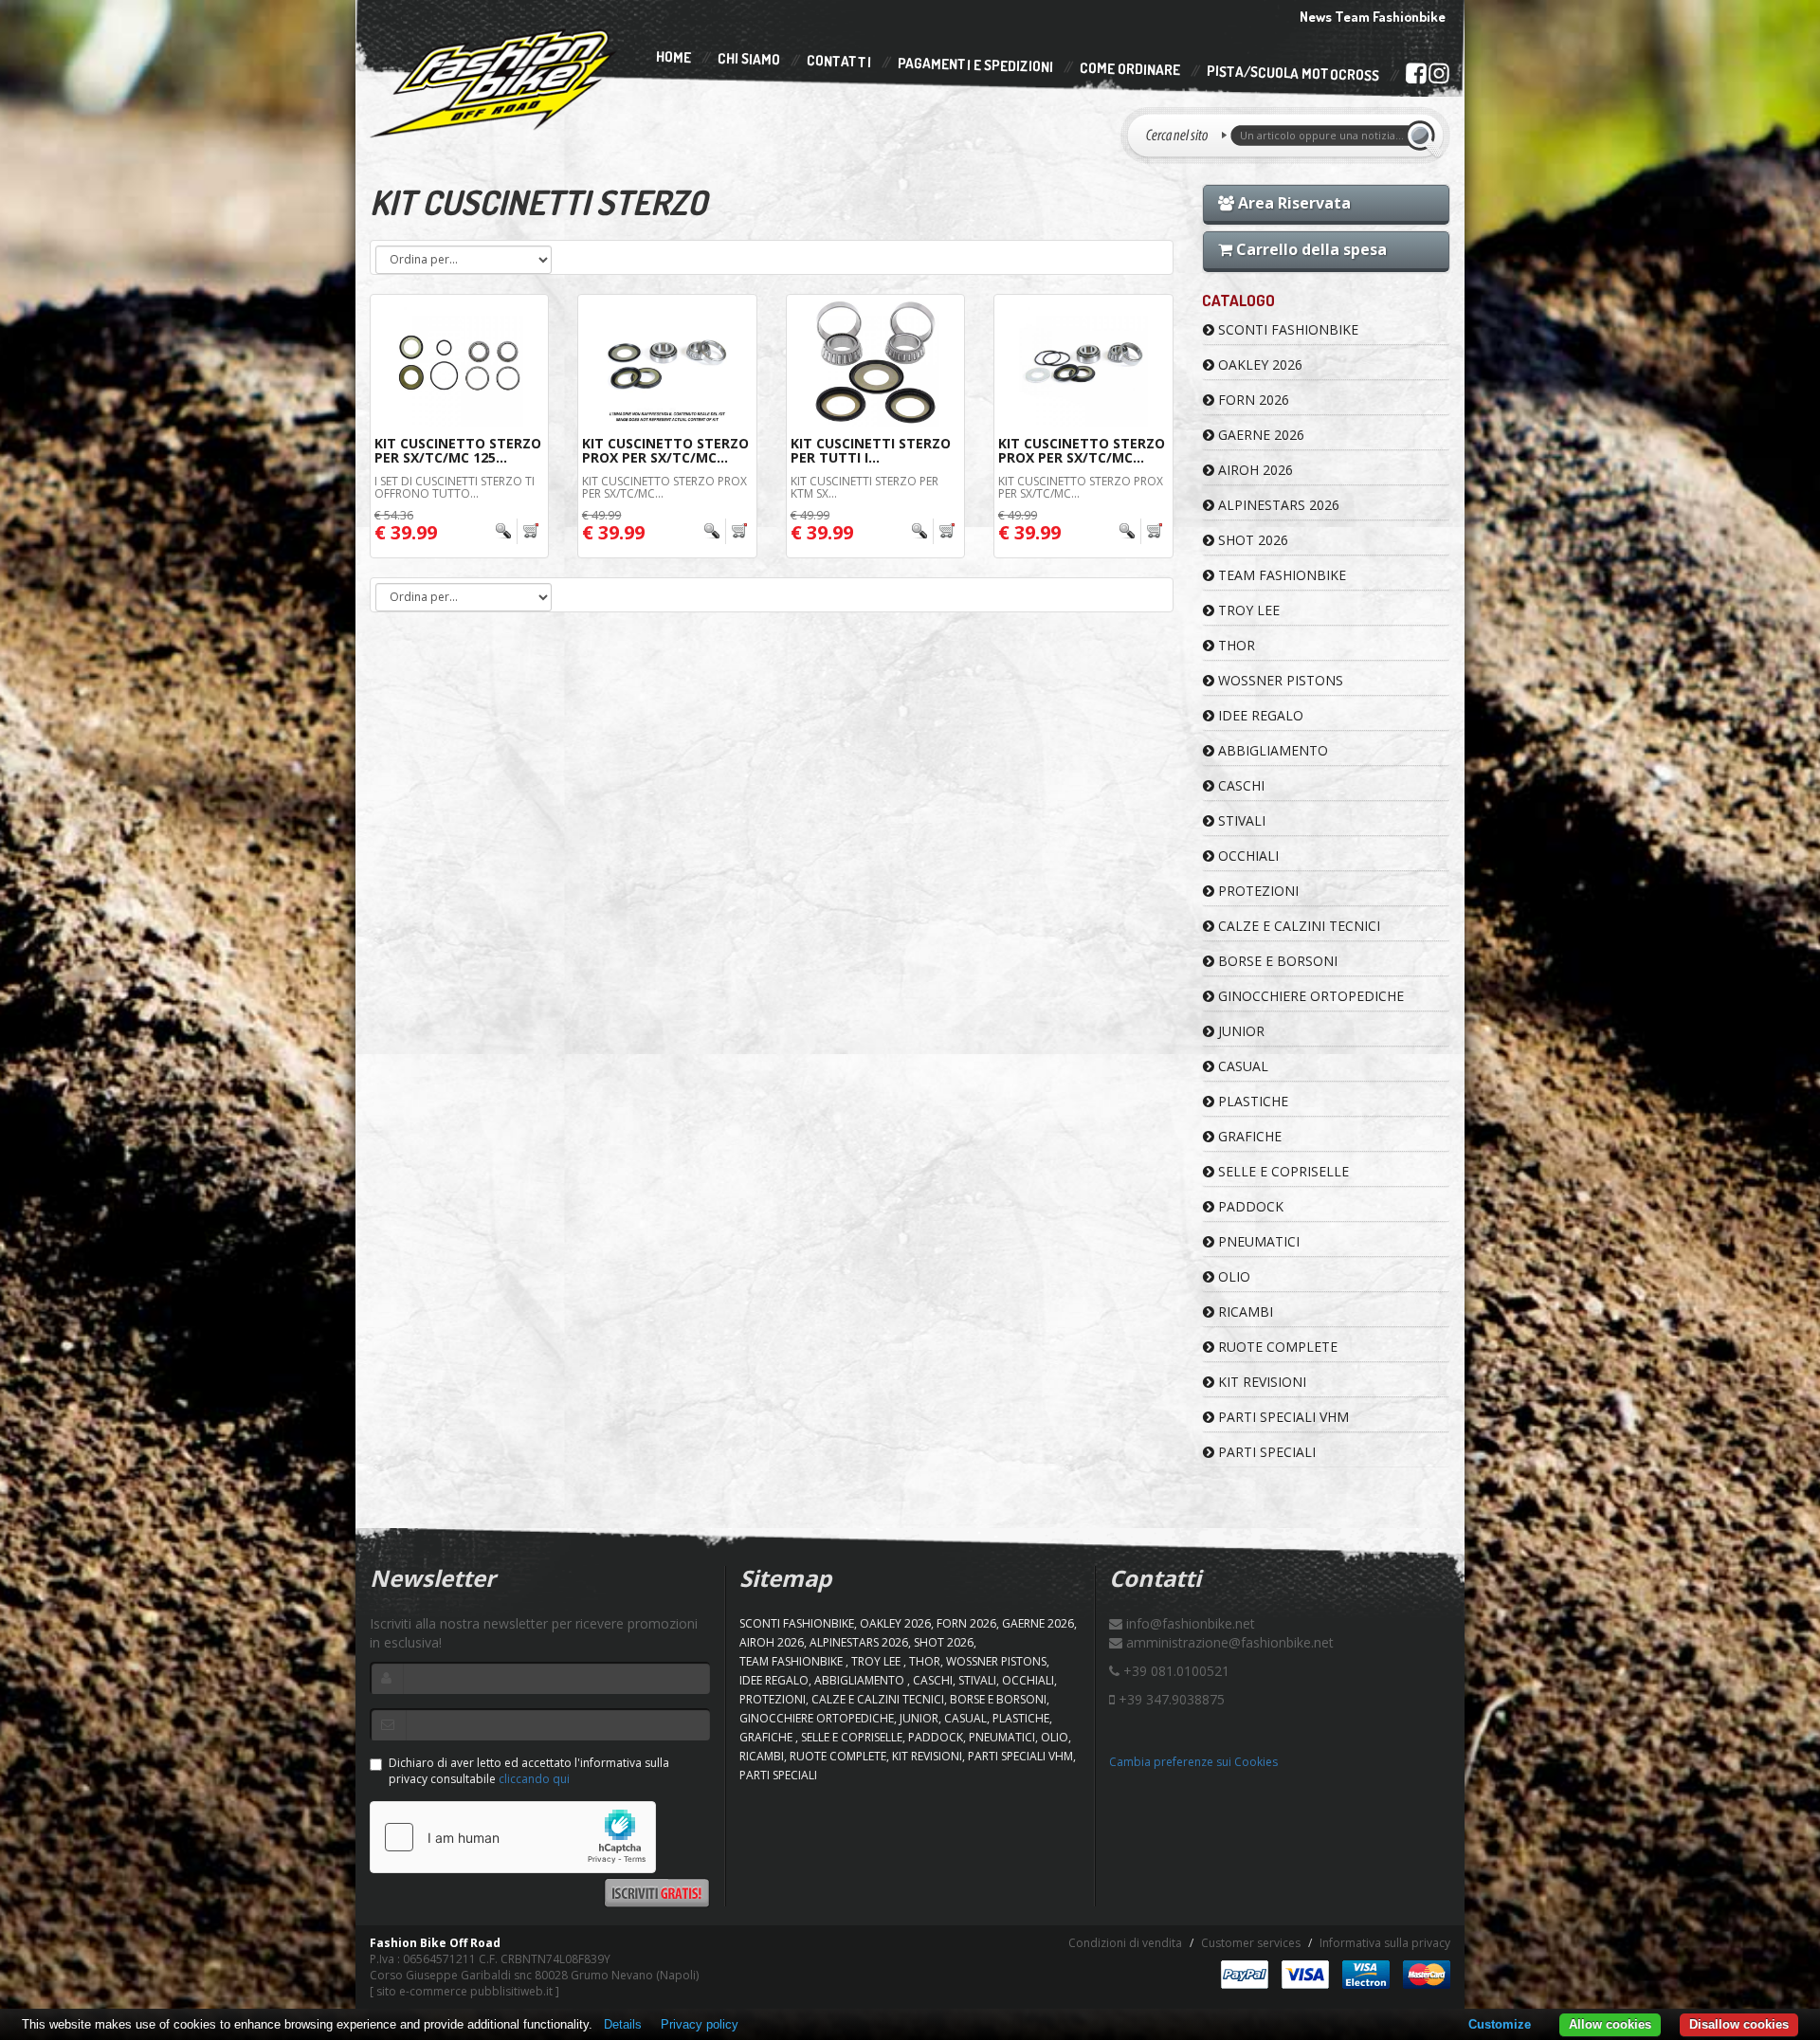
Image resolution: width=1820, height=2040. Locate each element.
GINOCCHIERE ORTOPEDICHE (1309, 996)
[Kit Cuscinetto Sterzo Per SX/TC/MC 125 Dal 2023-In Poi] (459, 363)
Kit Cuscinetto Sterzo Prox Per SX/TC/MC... (665, 450)
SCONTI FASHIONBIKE (1286, 329)
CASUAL (1241, 1066)
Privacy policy (700, 2024)
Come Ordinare (1130, 69)
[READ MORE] (517, 531)
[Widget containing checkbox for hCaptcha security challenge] (513, 1837)
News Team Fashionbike (1373, 17)
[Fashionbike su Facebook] (1416, 77)
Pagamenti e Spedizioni (975, 65)
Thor (1235, 645)
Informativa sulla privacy (1385, 1943)
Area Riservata (1292, 203)
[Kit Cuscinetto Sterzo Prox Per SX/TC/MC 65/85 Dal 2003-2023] (1083, 363)
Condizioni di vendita (1125, 1943)
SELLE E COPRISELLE (1282, 1171)
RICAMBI (1244, 1311)
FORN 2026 (1252, 400)
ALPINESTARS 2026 (1277, 505)
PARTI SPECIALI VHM (1282, 1417)
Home (673, 57)
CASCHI (1239, 785)
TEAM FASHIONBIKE (1280, 575)
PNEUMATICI (1257, 1241)
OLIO (1232, 1276)
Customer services (1251, 1943)
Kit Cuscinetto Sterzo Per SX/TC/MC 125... (458, 450)
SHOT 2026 (1251, 540)
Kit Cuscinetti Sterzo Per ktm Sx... (864, 487)
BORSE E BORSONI (1276, 961)
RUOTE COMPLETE (1276, 1347)
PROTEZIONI (1256, 891)
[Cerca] (1424, 136)
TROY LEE (1247, 610)
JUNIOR (1239, 1031)
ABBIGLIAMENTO (1271, 750)
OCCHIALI (1247, 856)
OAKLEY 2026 (1258, 364)
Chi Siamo (749, 59)
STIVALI (1240, 820)
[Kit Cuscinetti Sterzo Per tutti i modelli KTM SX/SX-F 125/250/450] (875, 363)
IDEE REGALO (1259, 715)
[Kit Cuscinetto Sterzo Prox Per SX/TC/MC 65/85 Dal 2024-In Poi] (667, 363)
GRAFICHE (1248, 1136)
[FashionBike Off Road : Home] (494, 82)
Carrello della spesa (1310, 249)
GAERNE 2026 (1259, 435)
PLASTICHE (1251, 1101)
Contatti (839, 62)
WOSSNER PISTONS (1279, 680)
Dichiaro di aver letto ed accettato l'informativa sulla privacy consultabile (529, 1771)
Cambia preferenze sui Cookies (1193, 1762)
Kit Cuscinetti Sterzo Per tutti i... (871, 450)
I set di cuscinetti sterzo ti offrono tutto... (455, 487)
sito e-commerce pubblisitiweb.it (464, 1991)
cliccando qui (534, 1779)
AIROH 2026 (1254, 470)
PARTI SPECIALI (1265, 1452)
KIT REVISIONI (1260, 1382)
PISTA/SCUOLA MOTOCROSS (1293, 74)
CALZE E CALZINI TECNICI (1297, 926)
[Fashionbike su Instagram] (1438, 78)
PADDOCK (1249, 1206)
